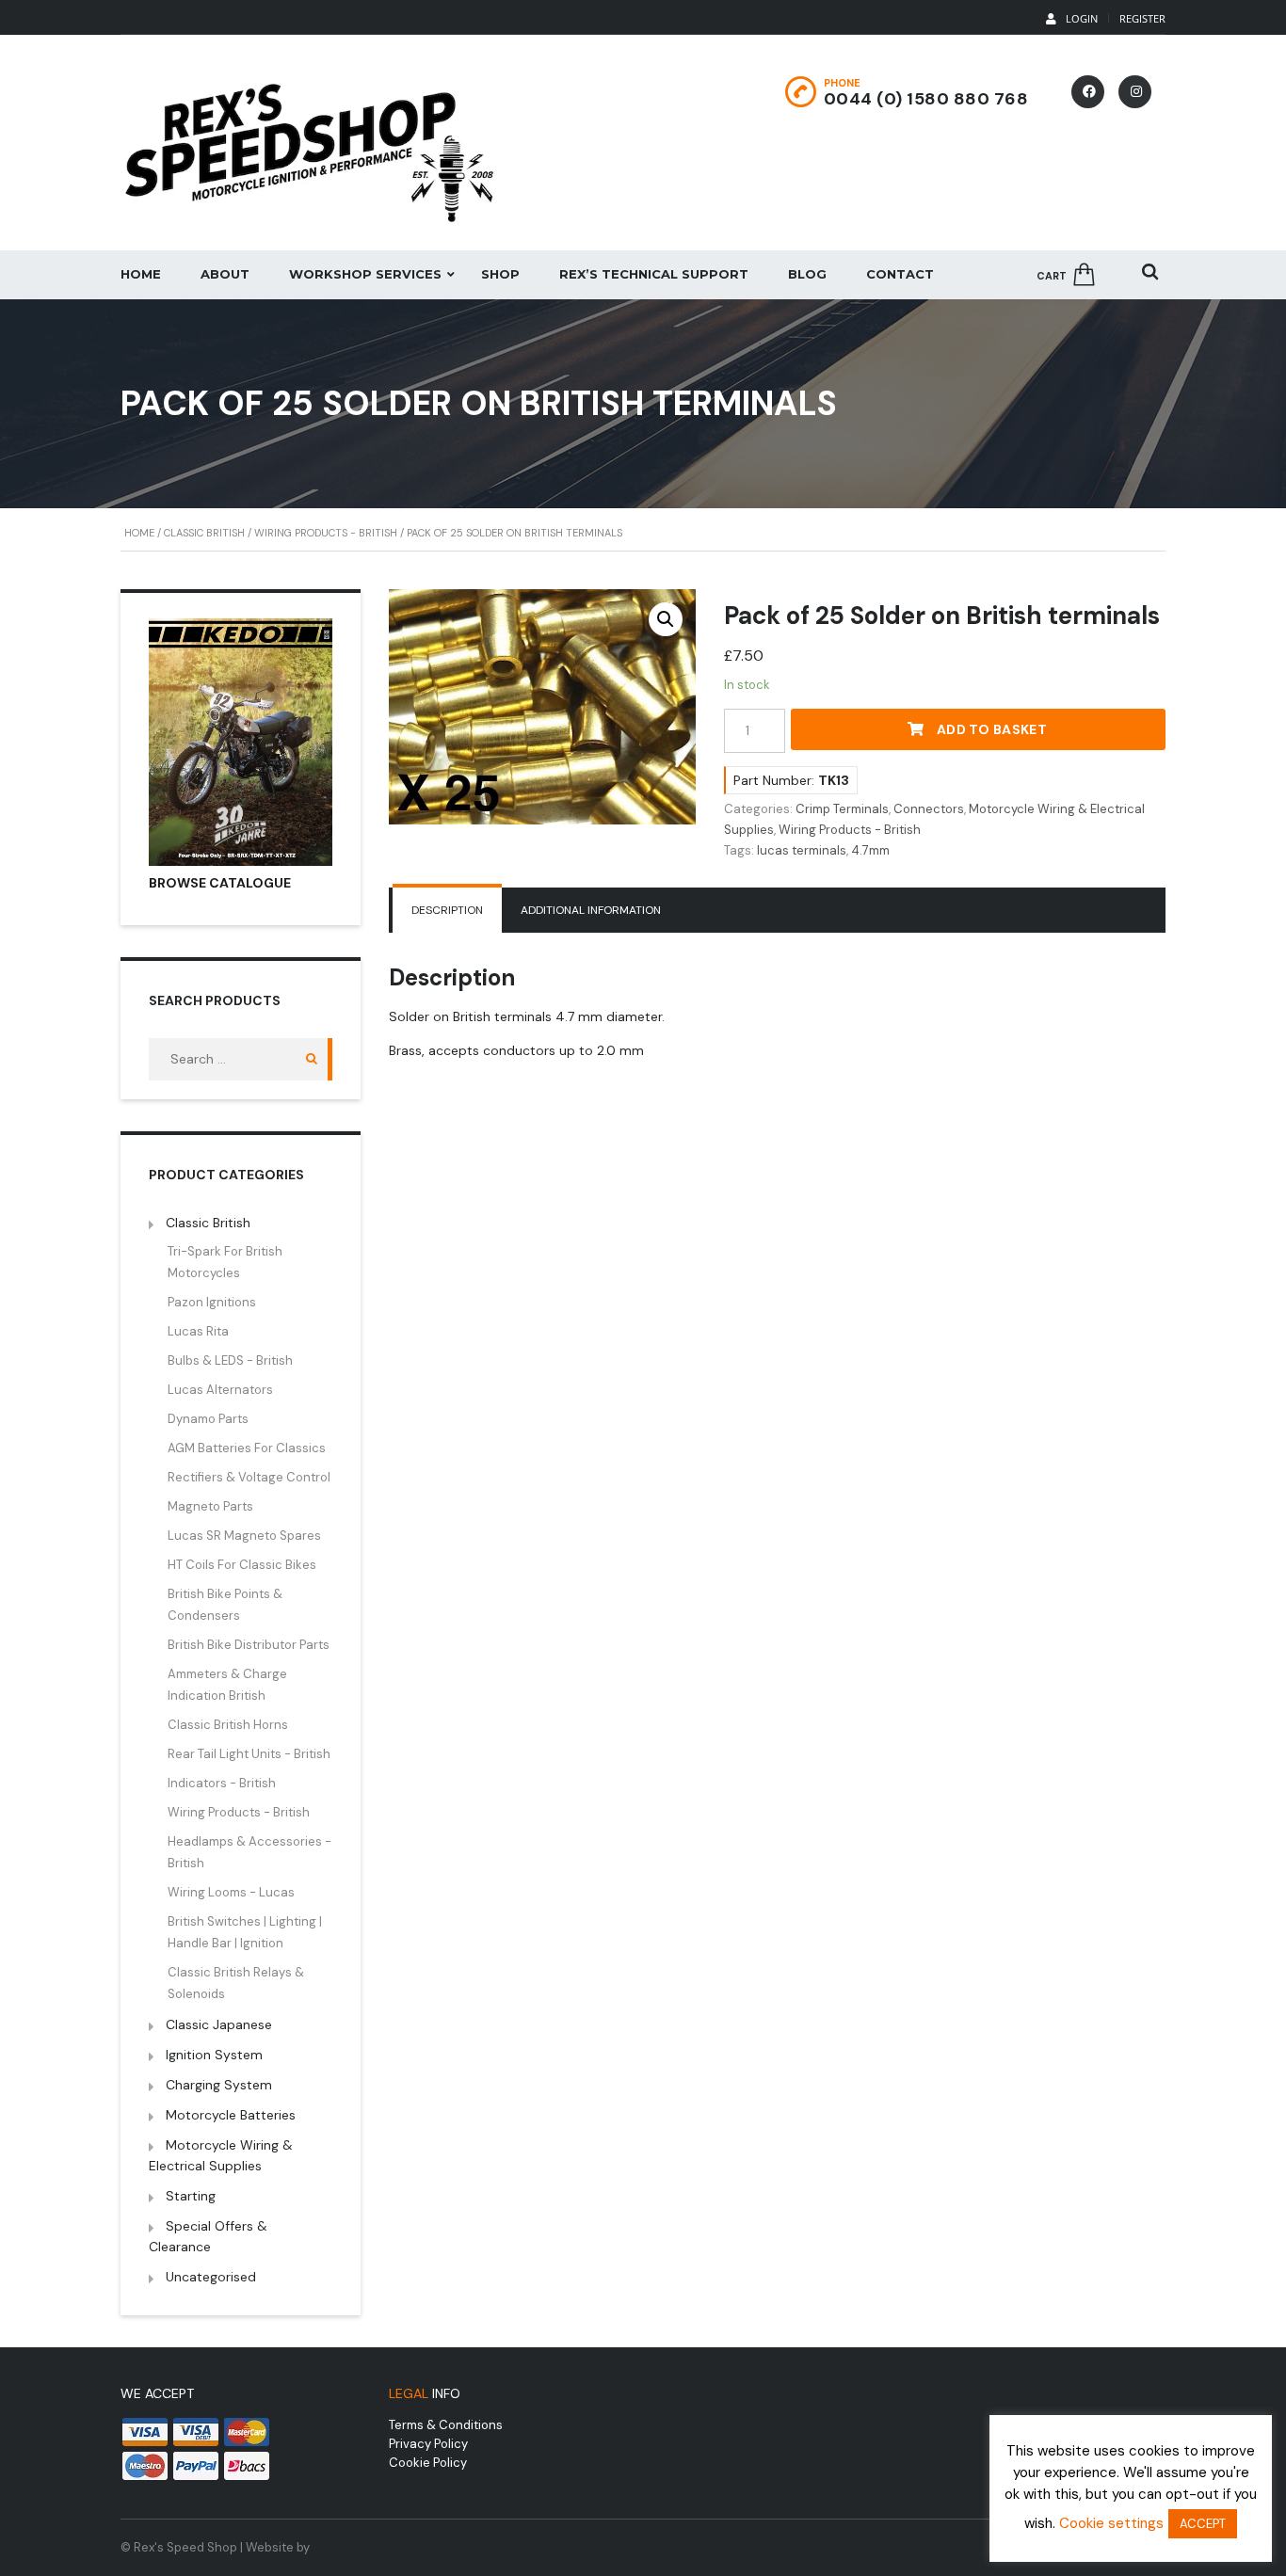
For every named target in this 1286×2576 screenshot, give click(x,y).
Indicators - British (222, 1783)
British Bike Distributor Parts (249, 1645)
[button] (666, 619)
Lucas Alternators (220, 1390)
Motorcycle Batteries (231, 2115)
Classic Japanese (219, 2024)
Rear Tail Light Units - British (249, 1754)
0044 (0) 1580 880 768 (926, 99)
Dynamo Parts (208, 1419)
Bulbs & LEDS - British (230, 1360)
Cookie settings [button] (1111, 2523)
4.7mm (870, 850)
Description (447, 910)
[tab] (447, 910)
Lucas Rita (198, 1331)
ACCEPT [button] (1203, 2524)
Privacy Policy (428, 2444)
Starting (191, 2196)
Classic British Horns (228, 1725)
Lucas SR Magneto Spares (244, 1536)
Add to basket (992, 729)
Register (1142, 18)
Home (141, 274)
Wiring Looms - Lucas (231, 1892)
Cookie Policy (428, 2463)
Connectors (929, 809)
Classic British (204, 533)
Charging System (219, 2085)
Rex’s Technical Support (654, 274)
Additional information (591, 910)
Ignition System (214, 2055)
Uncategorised (211, 2277)
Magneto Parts (210, 1506)
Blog (807, 274)
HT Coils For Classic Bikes (242, 1565)
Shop (500, 274)
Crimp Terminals (842, 809)
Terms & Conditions (446, 2425)
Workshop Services (365, 274)
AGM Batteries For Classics (247, 1448)
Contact (900, 274)
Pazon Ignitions (212, 1302)
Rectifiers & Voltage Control (249, 1477)
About (225, 274)
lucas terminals (802, 850)
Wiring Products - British (326, 533)
